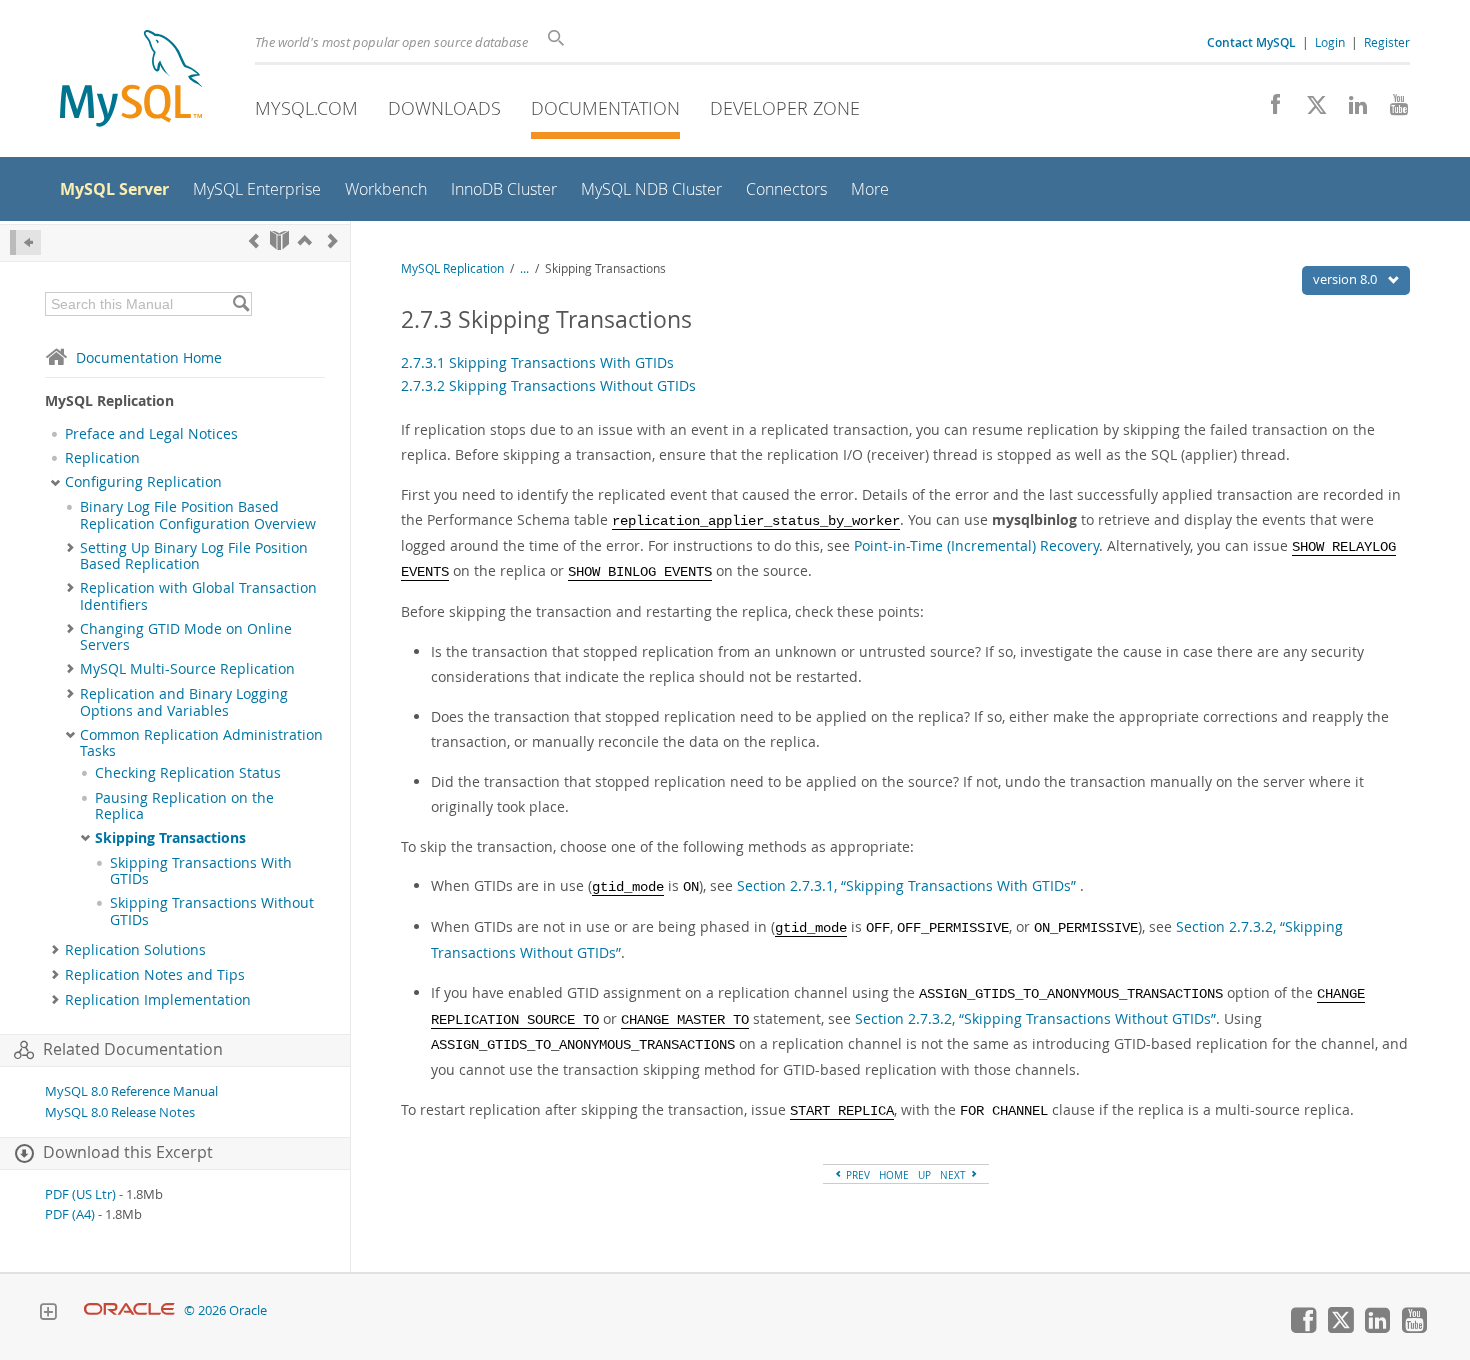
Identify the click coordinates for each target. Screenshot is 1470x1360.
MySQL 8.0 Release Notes (120, 1112)
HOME (894, 1175)
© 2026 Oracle (225, 1310)
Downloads (444, 108)
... (524, 268)
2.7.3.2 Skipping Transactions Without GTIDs (548, 385)
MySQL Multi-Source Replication (187, 669)
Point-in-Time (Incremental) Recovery (976, 545)
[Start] (279, 240)
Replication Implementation (158, 1000)
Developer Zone (785, 108)
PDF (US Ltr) (80, 1194)
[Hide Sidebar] (25, 242)
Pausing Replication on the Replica (184, 806)
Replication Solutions (135, 950)
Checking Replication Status (188, 773)
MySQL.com (306, 108)
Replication (102, 458)
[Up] (305, 240)
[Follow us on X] (1309, 110)
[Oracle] (129, 1310)
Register (1387, 42)
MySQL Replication (452, 268)
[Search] (240, 304)
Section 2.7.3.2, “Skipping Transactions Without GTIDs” (1035, 1018)
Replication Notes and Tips (155, 975)
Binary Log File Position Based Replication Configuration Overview (198, 515)
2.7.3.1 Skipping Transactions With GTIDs (537, 362)
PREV (856, 1175)
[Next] (333, 240)
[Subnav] (55, 482)
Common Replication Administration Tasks (201, 743)
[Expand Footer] (48, 1314)
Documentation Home (149, 357)
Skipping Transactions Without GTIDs (212, 911)
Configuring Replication (143, 482)
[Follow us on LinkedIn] (1350, 110)
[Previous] (254, 240)
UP (924, 1175)
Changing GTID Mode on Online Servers (186, 637)
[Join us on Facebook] (1268, 110)
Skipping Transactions (170, 838)
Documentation (605, 108)
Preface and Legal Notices (151, 434)
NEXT (954, 1175)
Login (1330, 42)
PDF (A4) (70, 1214)
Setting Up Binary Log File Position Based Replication (194, 556)
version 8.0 (1346, 279)
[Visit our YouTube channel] (1391, 110)
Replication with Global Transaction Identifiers (198, 596)
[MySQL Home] (131, 80)
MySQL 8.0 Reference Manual (131, 1091)
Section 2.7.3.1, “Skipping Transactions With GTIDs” (906, 885)
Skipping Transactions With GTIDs (201, 871)
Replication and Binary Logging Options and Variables (184, 702)
